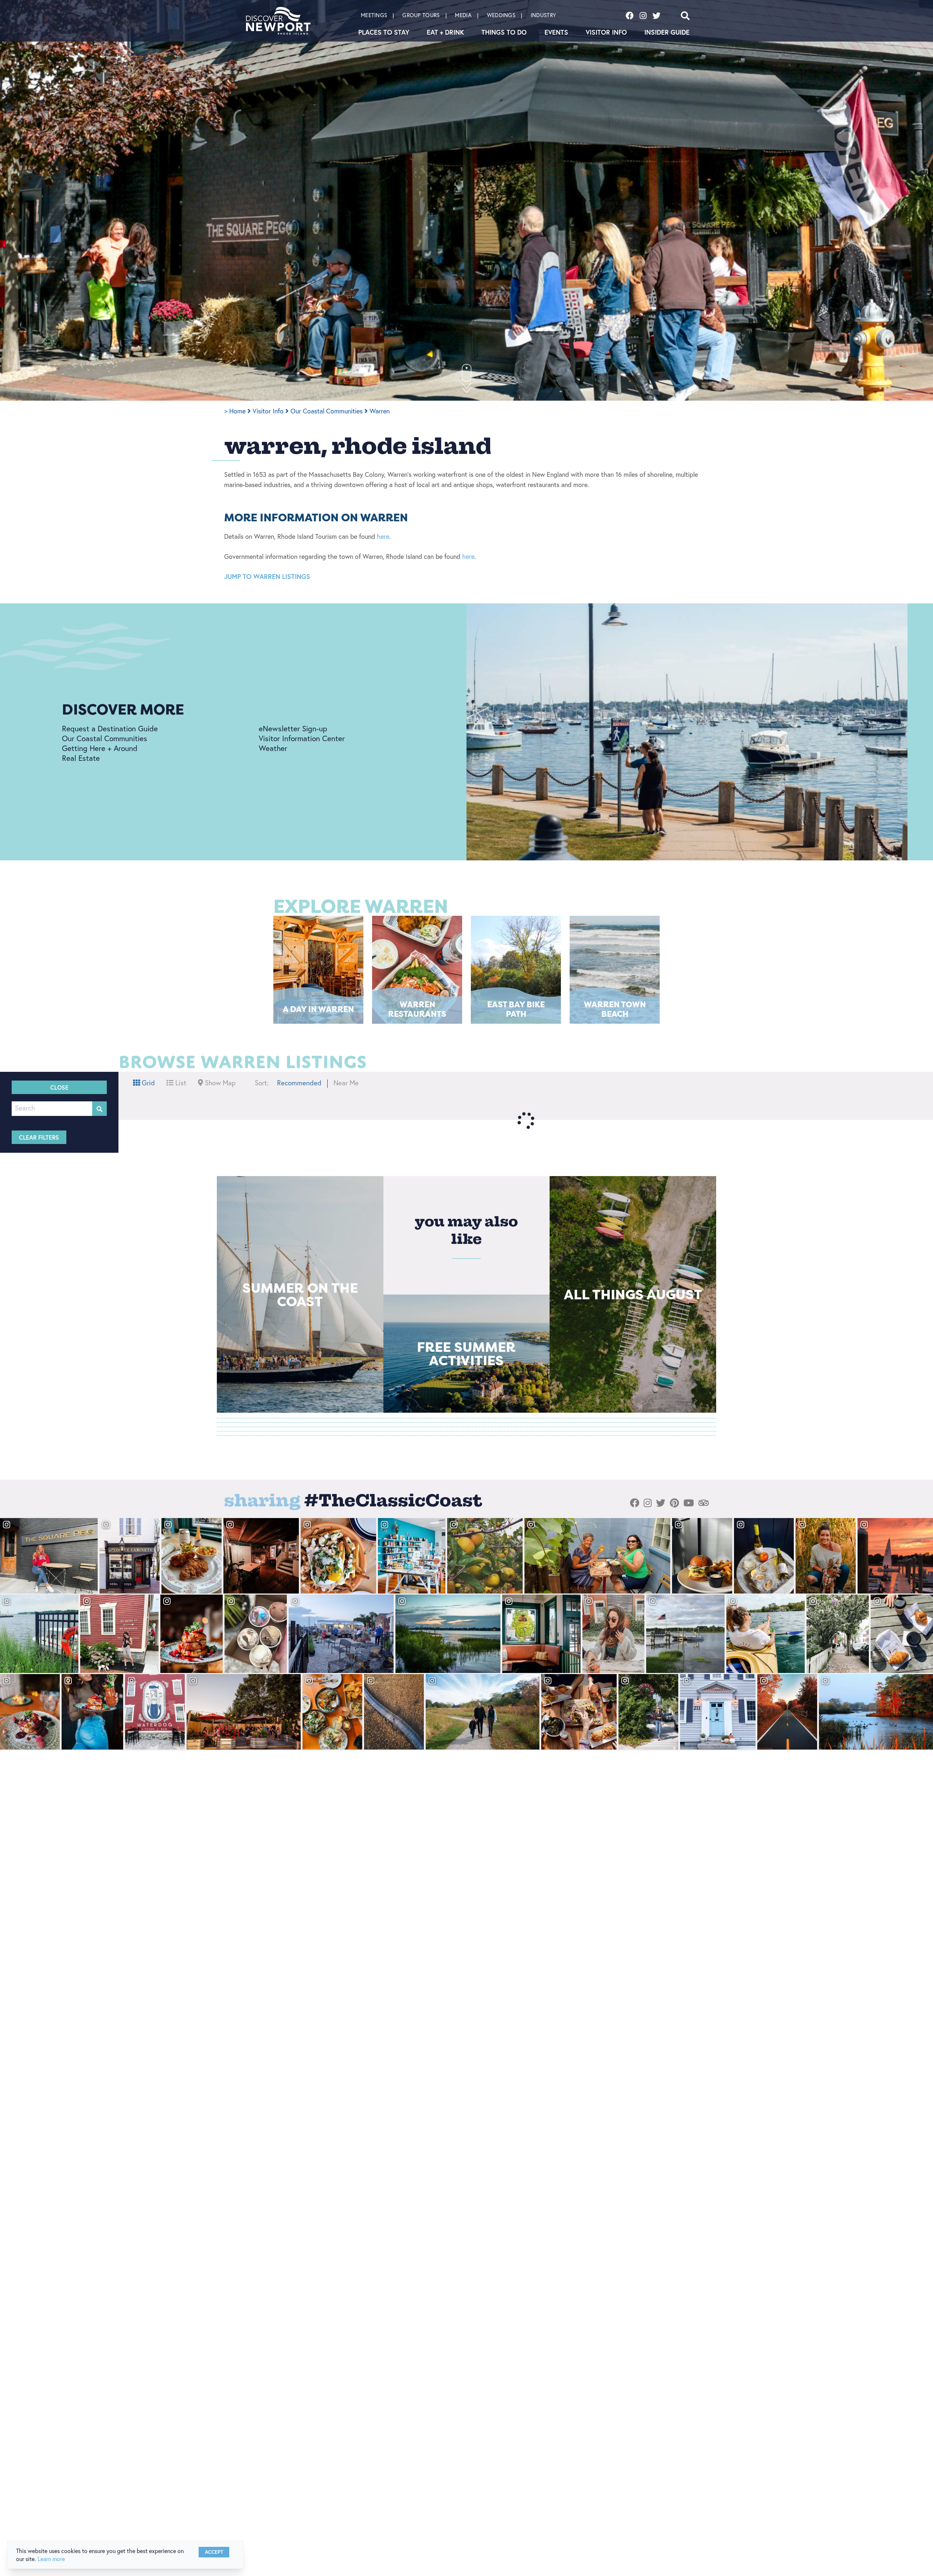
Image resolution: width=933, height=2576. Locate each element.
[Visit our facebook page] (630, 16)
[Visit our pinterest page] (674, 1503)
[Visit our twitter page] (656, 16)
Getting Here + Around (100, 748)
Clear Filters (39, 1137)
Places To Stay (384, 32)
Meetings (374, 15)
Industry (543, 15)
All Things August (633, 1294)
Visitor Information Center (302, 738)
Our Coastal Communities (327, 411)
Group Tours (421, 15)
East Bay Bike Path (516, 1009)
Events (556, 32)
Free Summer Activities (466, 1353)
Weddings (501, 15)
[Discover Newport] (278, 21)
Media (463, 15)
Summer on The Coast (300, 1294)
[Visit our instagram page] (643, 16)
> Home (236, 411)
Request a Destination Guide (110, 728)
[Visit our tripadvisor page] (704, 1503)
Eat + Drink (445, 32)
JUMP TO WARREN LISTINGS (267, 576)
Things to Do (504, 32)
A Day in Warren (318, 1009)
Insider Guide (667, 32)
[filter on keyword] (99, 1109)
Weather (273, 748)
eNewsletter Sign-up (293, 728)
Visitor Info (606, 32)
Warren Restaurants (417, 1009)
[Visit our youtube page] (689, 1503)
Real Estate (81, 758)
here (383, 536)
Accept (214, 2552)
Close (59, 1087)
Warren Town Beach (615, 1009)
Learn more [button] (51, 2559)
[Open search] (685, 16)
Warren (380, 411)
